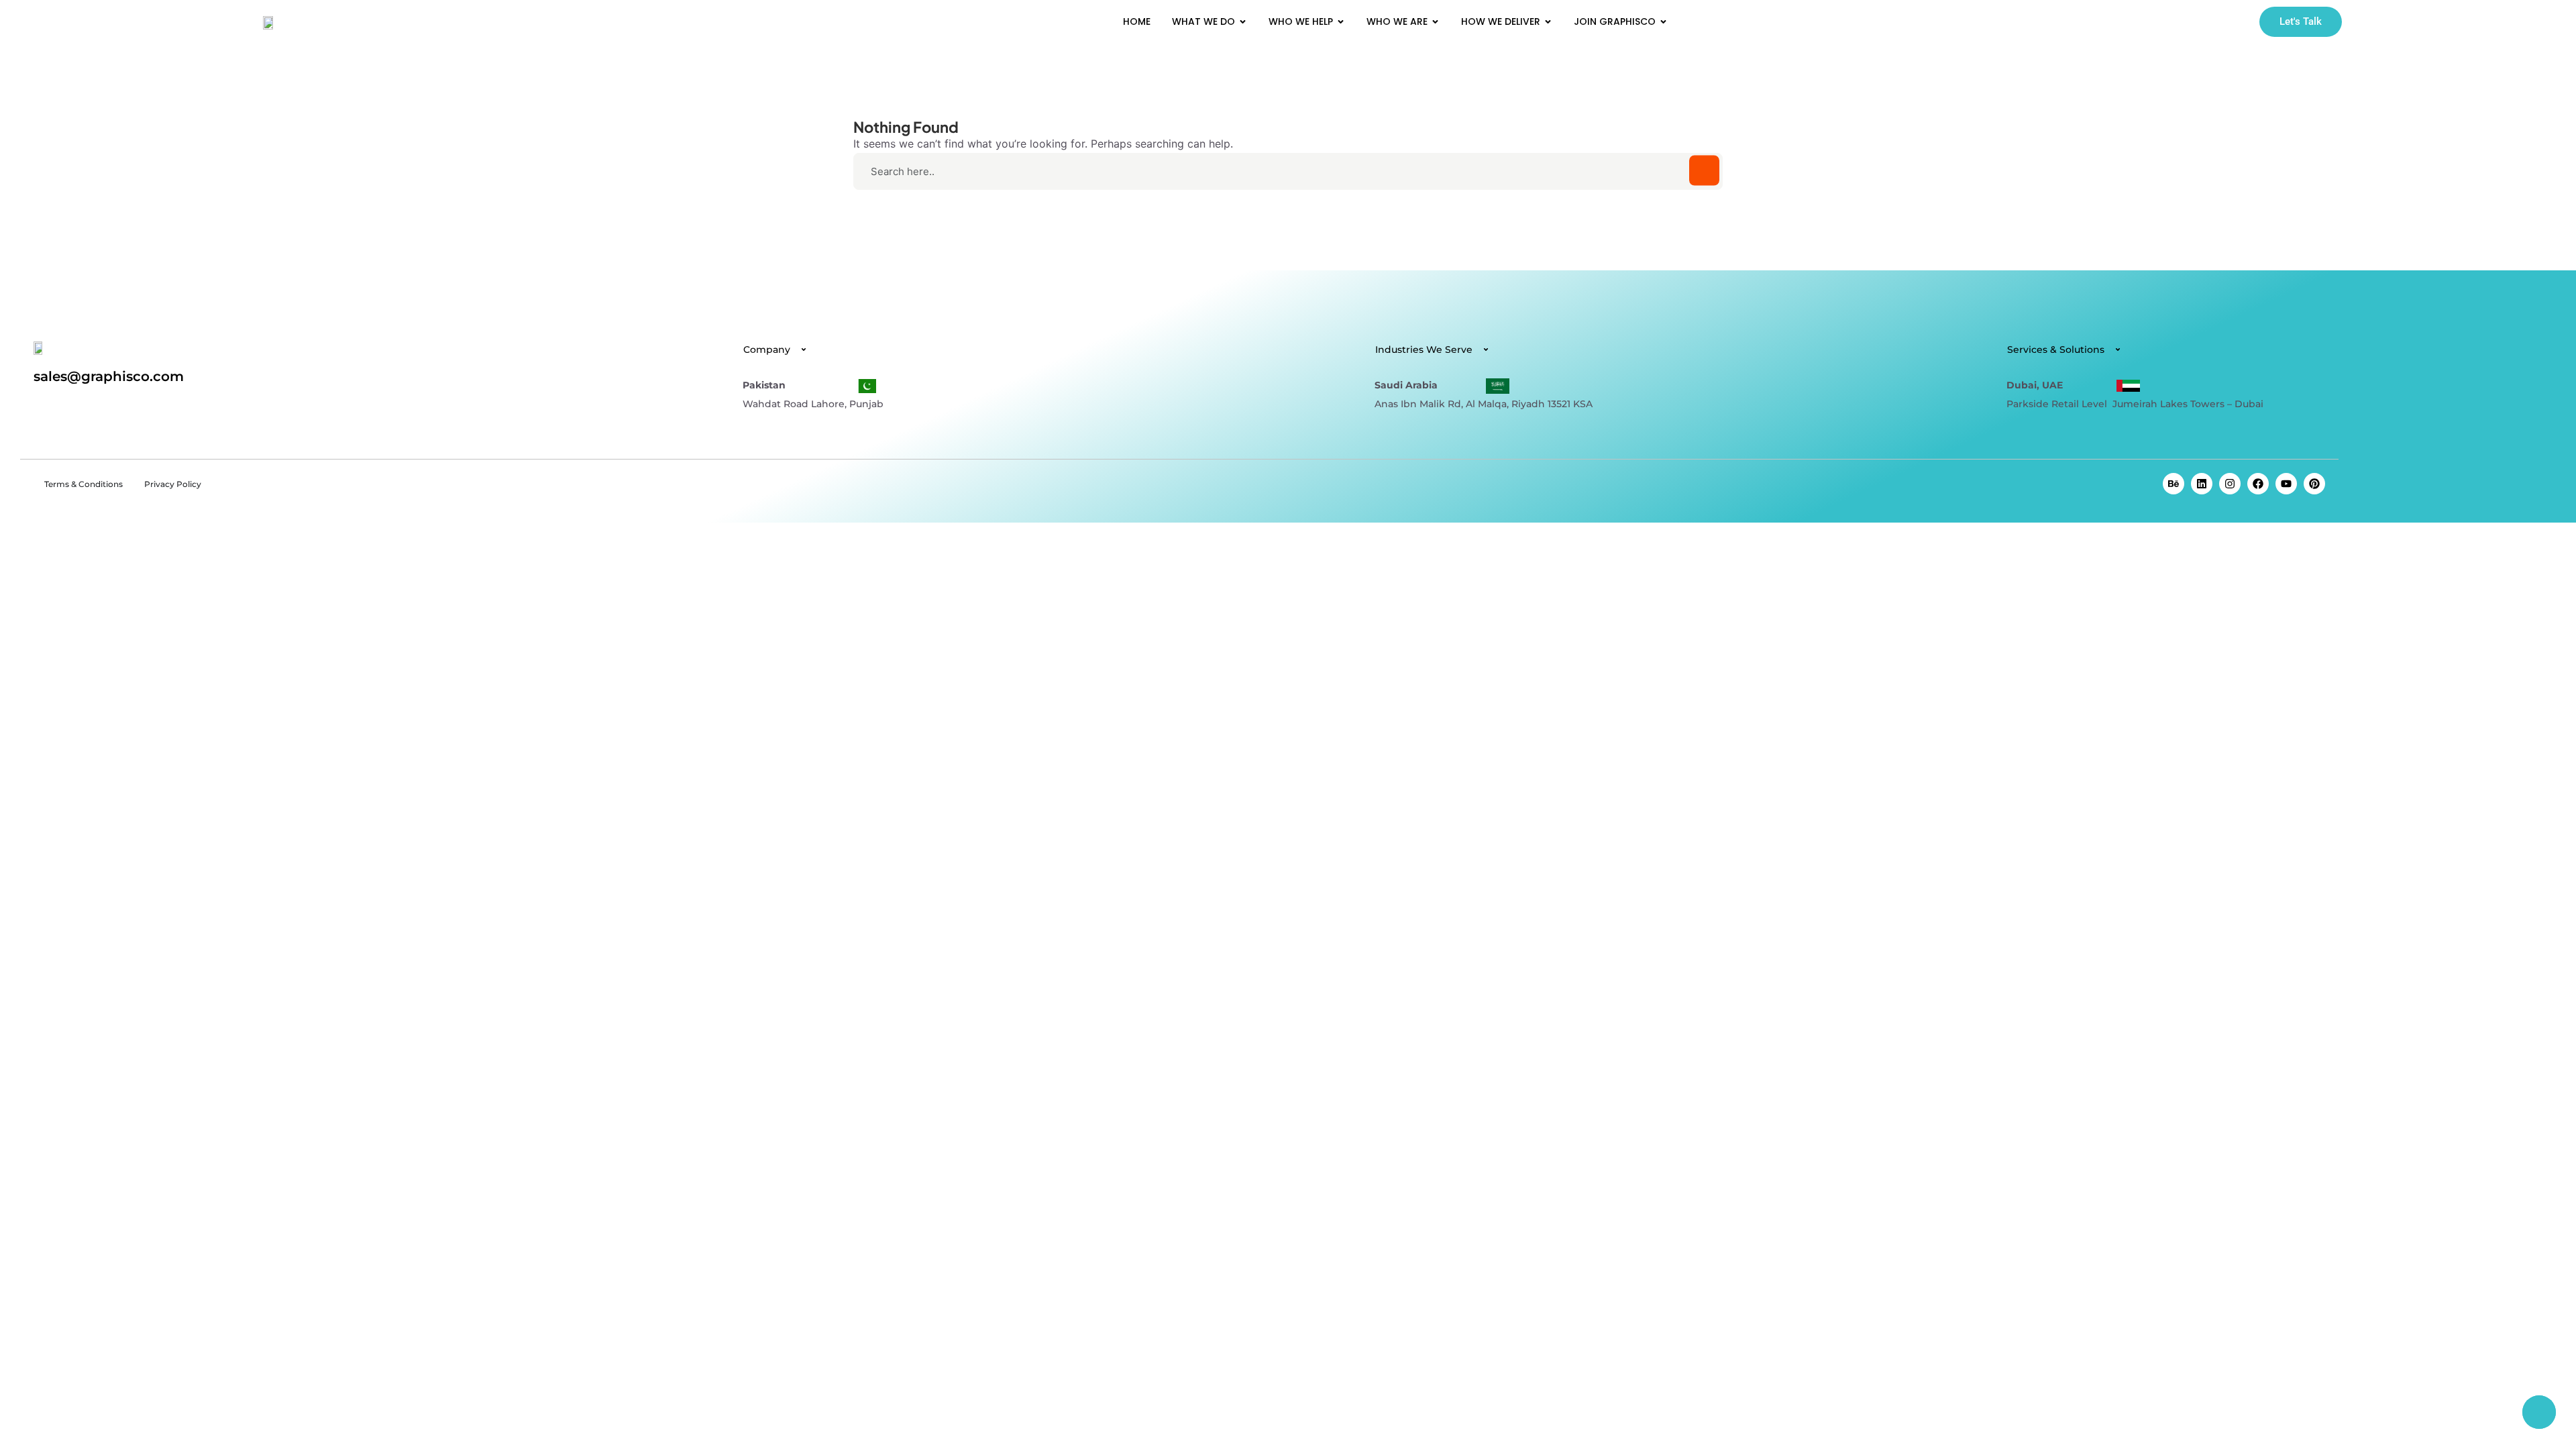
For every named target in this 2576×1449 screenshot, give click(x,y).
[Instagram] (2230, 484)
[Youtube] (2286, 484)
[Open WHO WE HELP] (1341, 22)
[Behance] (2173, 484)
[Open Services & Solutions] (2118, 350)
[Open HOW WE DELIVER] (1548, 22)
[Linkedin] (2202, 484)
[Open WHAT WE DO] (1243, 22)
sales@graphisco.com (109, 376)
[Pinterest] (2314, 484)
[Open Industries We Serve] (1486, 350)
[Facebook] (2258, 484)
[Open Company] (804, 350)
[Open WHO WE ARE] (1435, 22)
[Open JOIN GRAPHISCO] (1663, 22)
